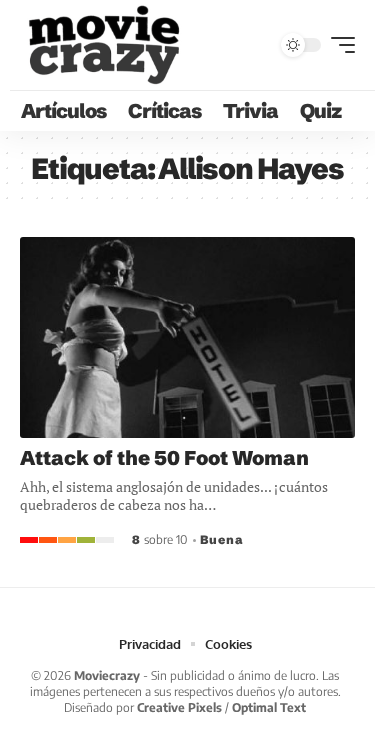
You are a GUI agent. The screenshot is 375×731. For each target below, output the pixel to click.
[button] (338, 45)
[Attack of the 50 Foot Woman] (187, 337)
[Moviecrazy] (103, 45)
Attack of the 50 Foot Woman (164, 457)
